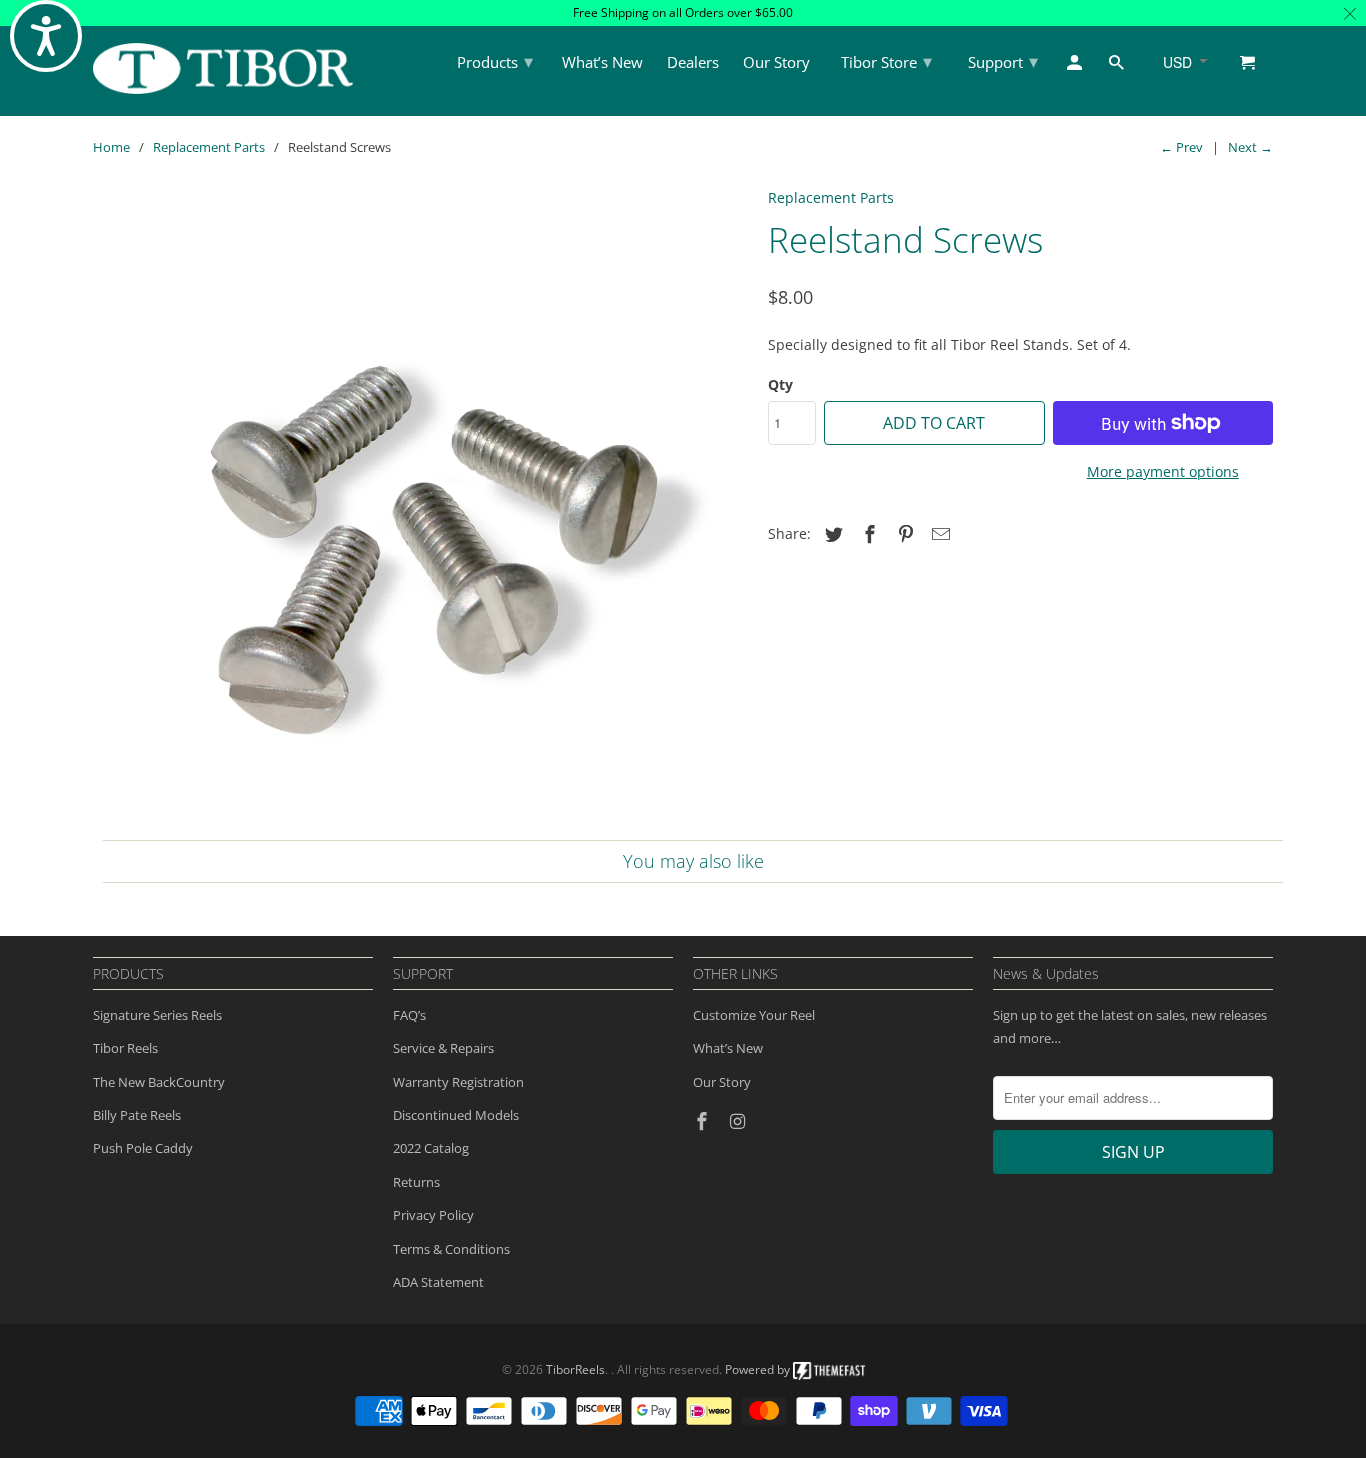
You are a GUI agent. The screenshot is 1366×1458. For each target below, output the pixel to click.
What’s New (728, 1048)
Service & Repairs (443, 1048)
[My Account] (1076, 66)
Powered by (759, 1369)
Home (111, 147)
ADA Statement (438, 1282)
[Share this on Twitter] (831, 534)
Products (495, 61)
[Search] (1118, 66)
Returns (416, 1182)
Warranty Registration (458, 1082)
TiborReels (575, 1369)
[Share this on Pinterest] (903, 534)
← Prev (1181, 147)
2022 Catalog (431, 1148)
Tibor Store (886, 61)
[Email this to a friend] (938, 534)
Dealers (693, 63)
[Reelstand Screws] (420, 507)
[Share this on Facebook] (867, 534)
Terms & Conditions (451, 1249)
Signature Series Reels (157, 1015)
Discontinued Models (456, 1115)
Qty (780, 384)
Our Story (722, 1082)
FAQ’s (409, 1015)
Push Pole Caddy (143, 1148)
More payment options (1163, 471)
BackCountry (186, 1082)
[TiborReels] (223, 68)
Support (1003, 61)
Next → (1250, 147)
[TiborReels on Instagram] (740, 1121)
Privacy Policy (433, 1215)
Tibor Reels (125, 1048)
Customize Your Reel (754, 1015)
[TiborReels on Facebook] (704, 1121)
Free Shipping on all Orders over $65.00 (683, 12)
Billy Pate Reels (137, 1115)
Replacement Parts (209, 147)
